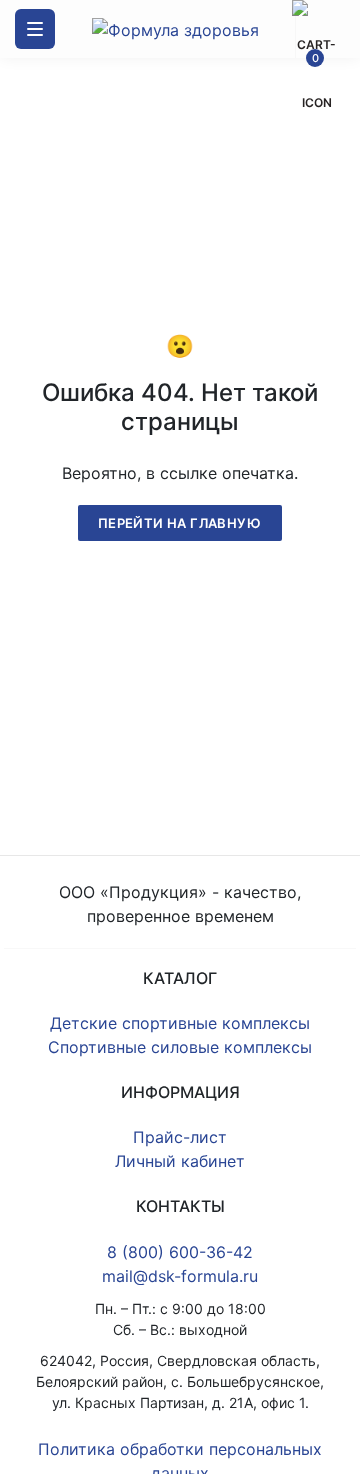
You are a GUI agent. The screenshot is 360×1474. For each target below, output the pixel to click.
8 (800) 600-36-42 (180, 1252)
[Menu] (35, 29)
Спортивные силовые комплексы (180, 1047)
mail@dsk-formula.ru (180, 1276)
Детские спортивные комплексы (180, 1023)
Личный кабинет (180, 1161)
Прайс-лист (180, 1137)
